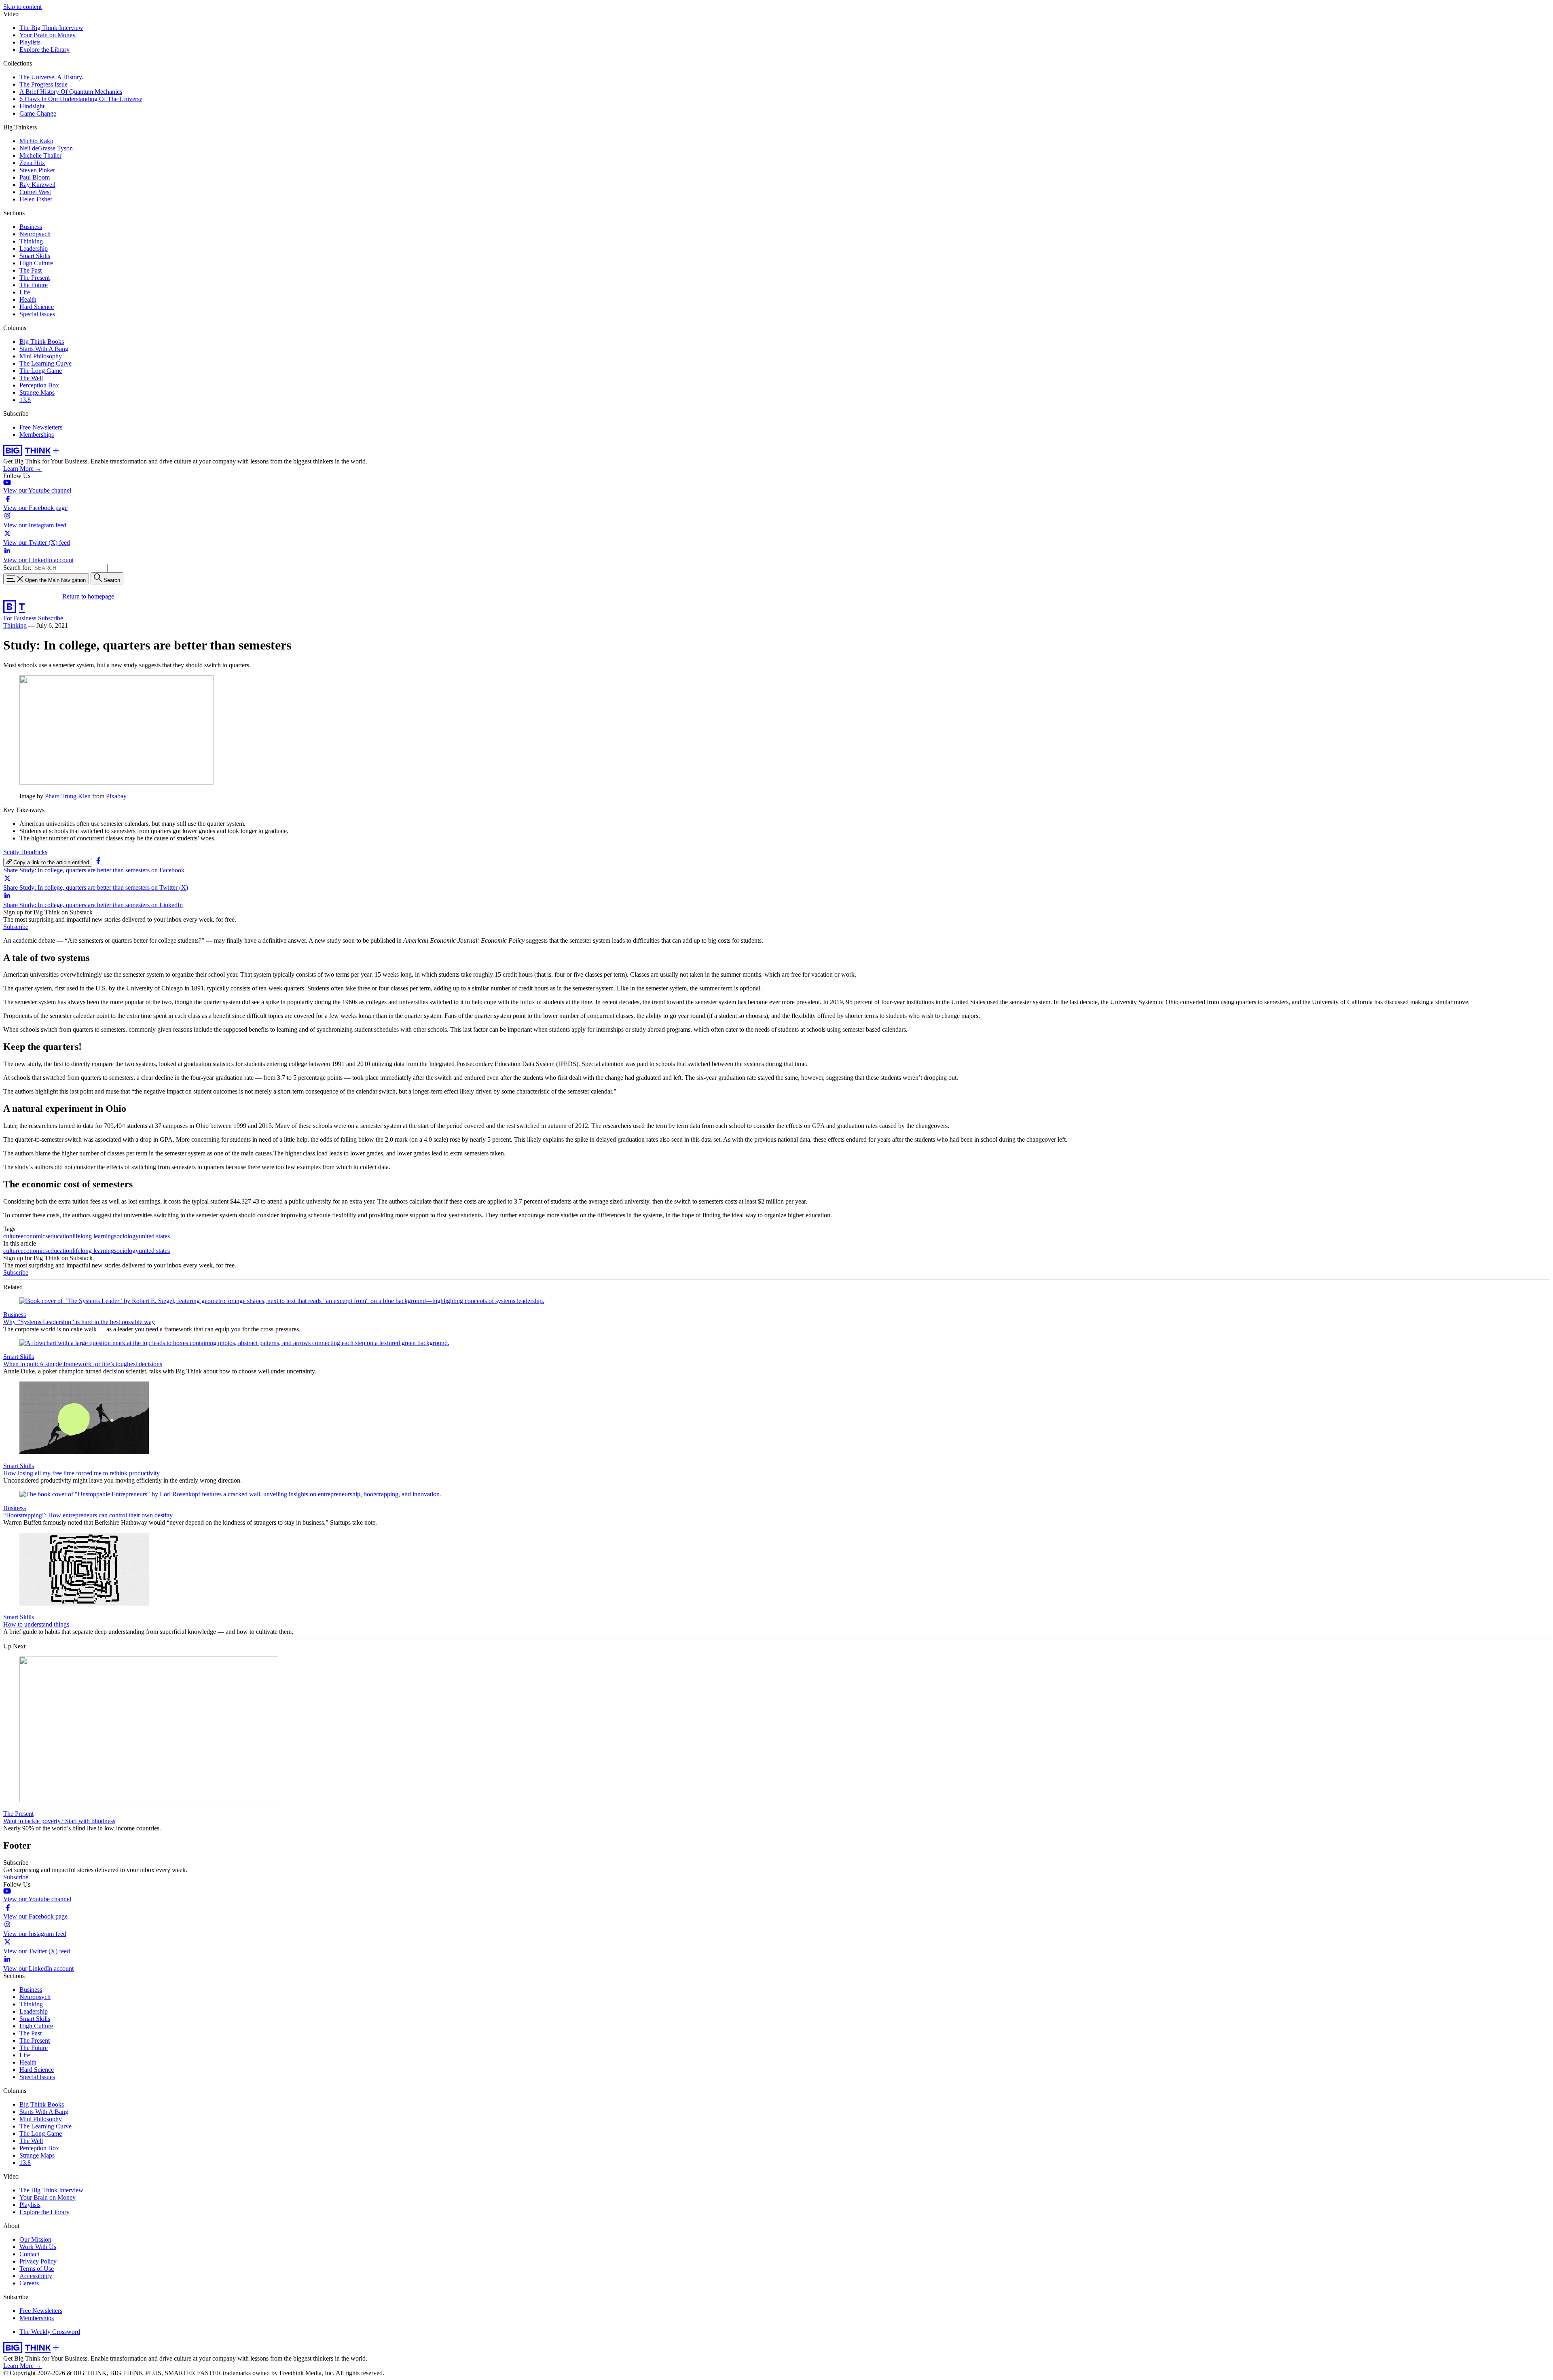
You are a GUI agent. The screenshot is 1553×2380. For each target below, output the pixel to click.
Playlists (30, 42)
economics (34, 1236)
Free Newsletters (41, 427)
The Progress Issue (43, 84)
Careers (29, 2283)
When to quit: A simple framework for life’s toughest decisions (83, 1364)
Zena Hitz (32, 163)
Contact (29, 2254)
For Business (21, 618)
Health (28, 299)
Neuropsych (35, 234)
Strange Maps (37, 392)
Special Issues (37, 314)
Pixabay (116, 796)
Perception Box (39, 385)
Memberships (37, 435)
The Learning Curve (45, 363)
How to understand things (36, 1624)
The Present (35, 278)
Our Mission (35, 2239)
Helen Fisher (36, 199)
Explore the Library (44, 50)
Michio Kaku (36, 141)
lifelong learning (93, 1236)
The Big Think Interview (51, 28)
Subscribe (51, 618)
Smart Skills (35, 256)
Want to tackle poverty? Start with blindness (59, 1821)
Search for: (17, 568)
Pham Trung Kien (68, 796)
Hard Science (37, 307)
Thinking (31, 241)
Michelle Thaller (40, 155)
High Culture (36, 263)
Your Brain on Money (48, 35)
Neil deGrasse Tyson (46, 148)
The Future (34, 285)
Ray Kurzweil (37, 185)
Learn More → (22, 469)
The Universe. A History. (51, 77)
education (60, 1236)
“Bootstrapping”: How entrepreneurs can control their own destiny (88, 1515)
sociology (126, 1236)
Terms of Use (37, 2269)
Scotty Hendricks (25, 852)
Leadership (34, 249)
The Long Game (41, 371)
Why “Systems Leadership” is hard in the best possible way (79, 1322)
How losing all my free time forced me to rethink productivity (81, 1473)
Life (25, 292)
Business (31, 227)
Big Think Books (42, 342)
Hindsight (32, 106)
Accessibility (36, 2276)
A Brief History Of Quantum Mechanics (71, 92)
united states (154, 1236)
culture (12, 1236)
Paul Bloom (35, 177)
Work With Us (38, 2247)
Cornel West (35, 192)
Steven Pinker (37, 170)
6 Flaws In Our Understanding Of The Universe (81, 99)
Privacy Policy (38, 2261)
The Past (31, 270)
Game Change (38, 113)
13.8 (25, 400)
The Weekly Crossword (50, 2332)
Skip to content (22, 7)
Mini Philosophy (41, 356)
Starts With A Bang (44, 349)
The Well (31, 378)
